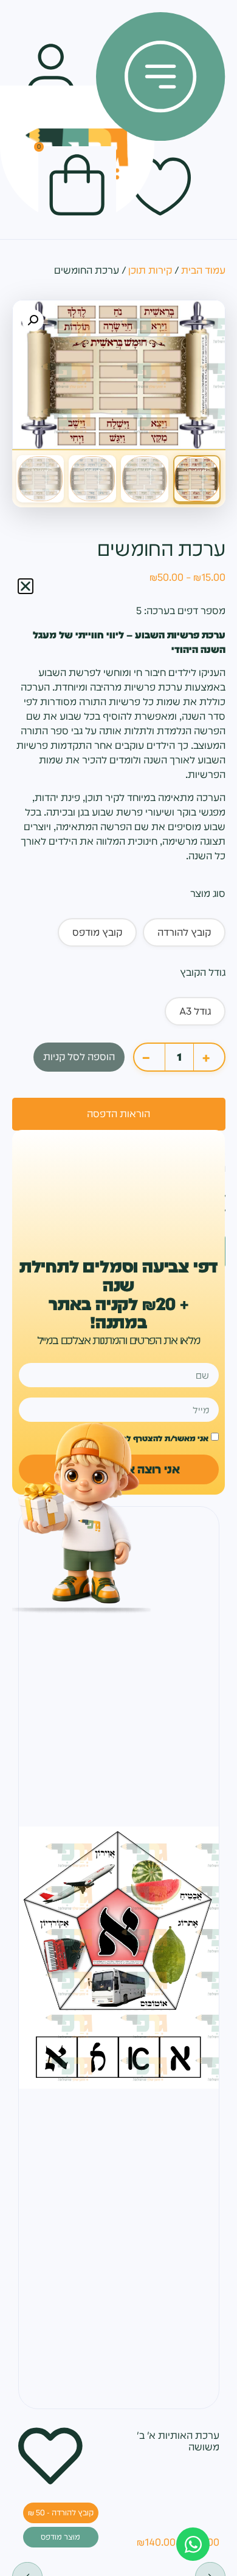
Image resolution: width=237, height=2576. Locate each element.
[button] (26, 586)
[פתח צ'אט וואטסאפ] (193, 2544)
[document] (118, 1288)
